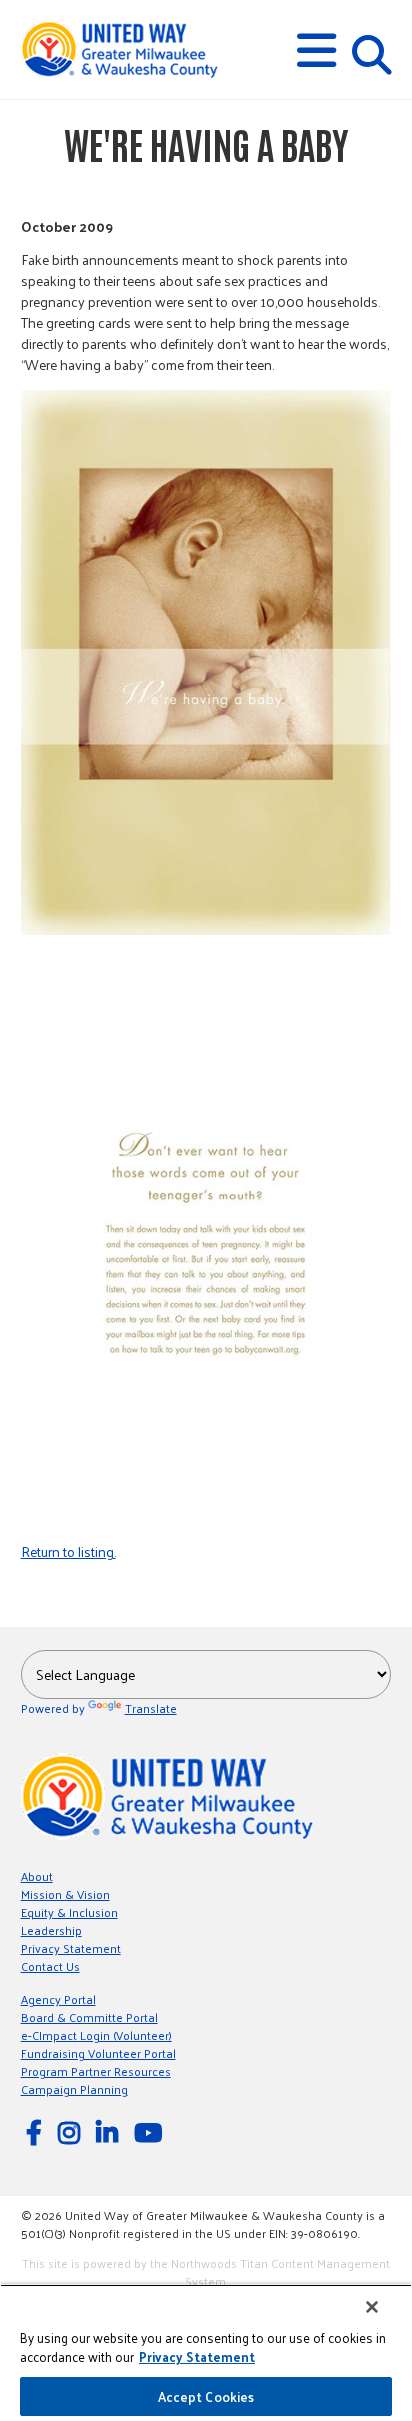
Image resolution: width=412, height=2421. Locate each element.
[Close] (372, 2307)
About (37, 1876)
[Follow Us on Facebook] (37, 2131)
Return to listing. (68, 1551)
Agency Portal (58, 1999)
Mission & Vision (65, 1894)
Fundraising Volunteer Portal (98, 2053)
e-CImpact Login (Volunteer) (96, 2035)
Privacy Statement (71, 1948)
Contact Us (50, 1966)
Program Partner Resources (96, 2071)
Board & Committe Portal (89, 2017)
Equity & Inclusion (69, 1912)
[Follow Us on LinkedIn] (110, 2131)
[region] (206, 2352)
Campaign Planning (74, 2089)
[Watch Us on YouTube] (151, 2131)
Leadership (51, 1930)
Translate (151, 1708)
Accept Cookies (206, 2396)
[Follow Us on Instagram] (72, 2131)
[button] (316, 50)
